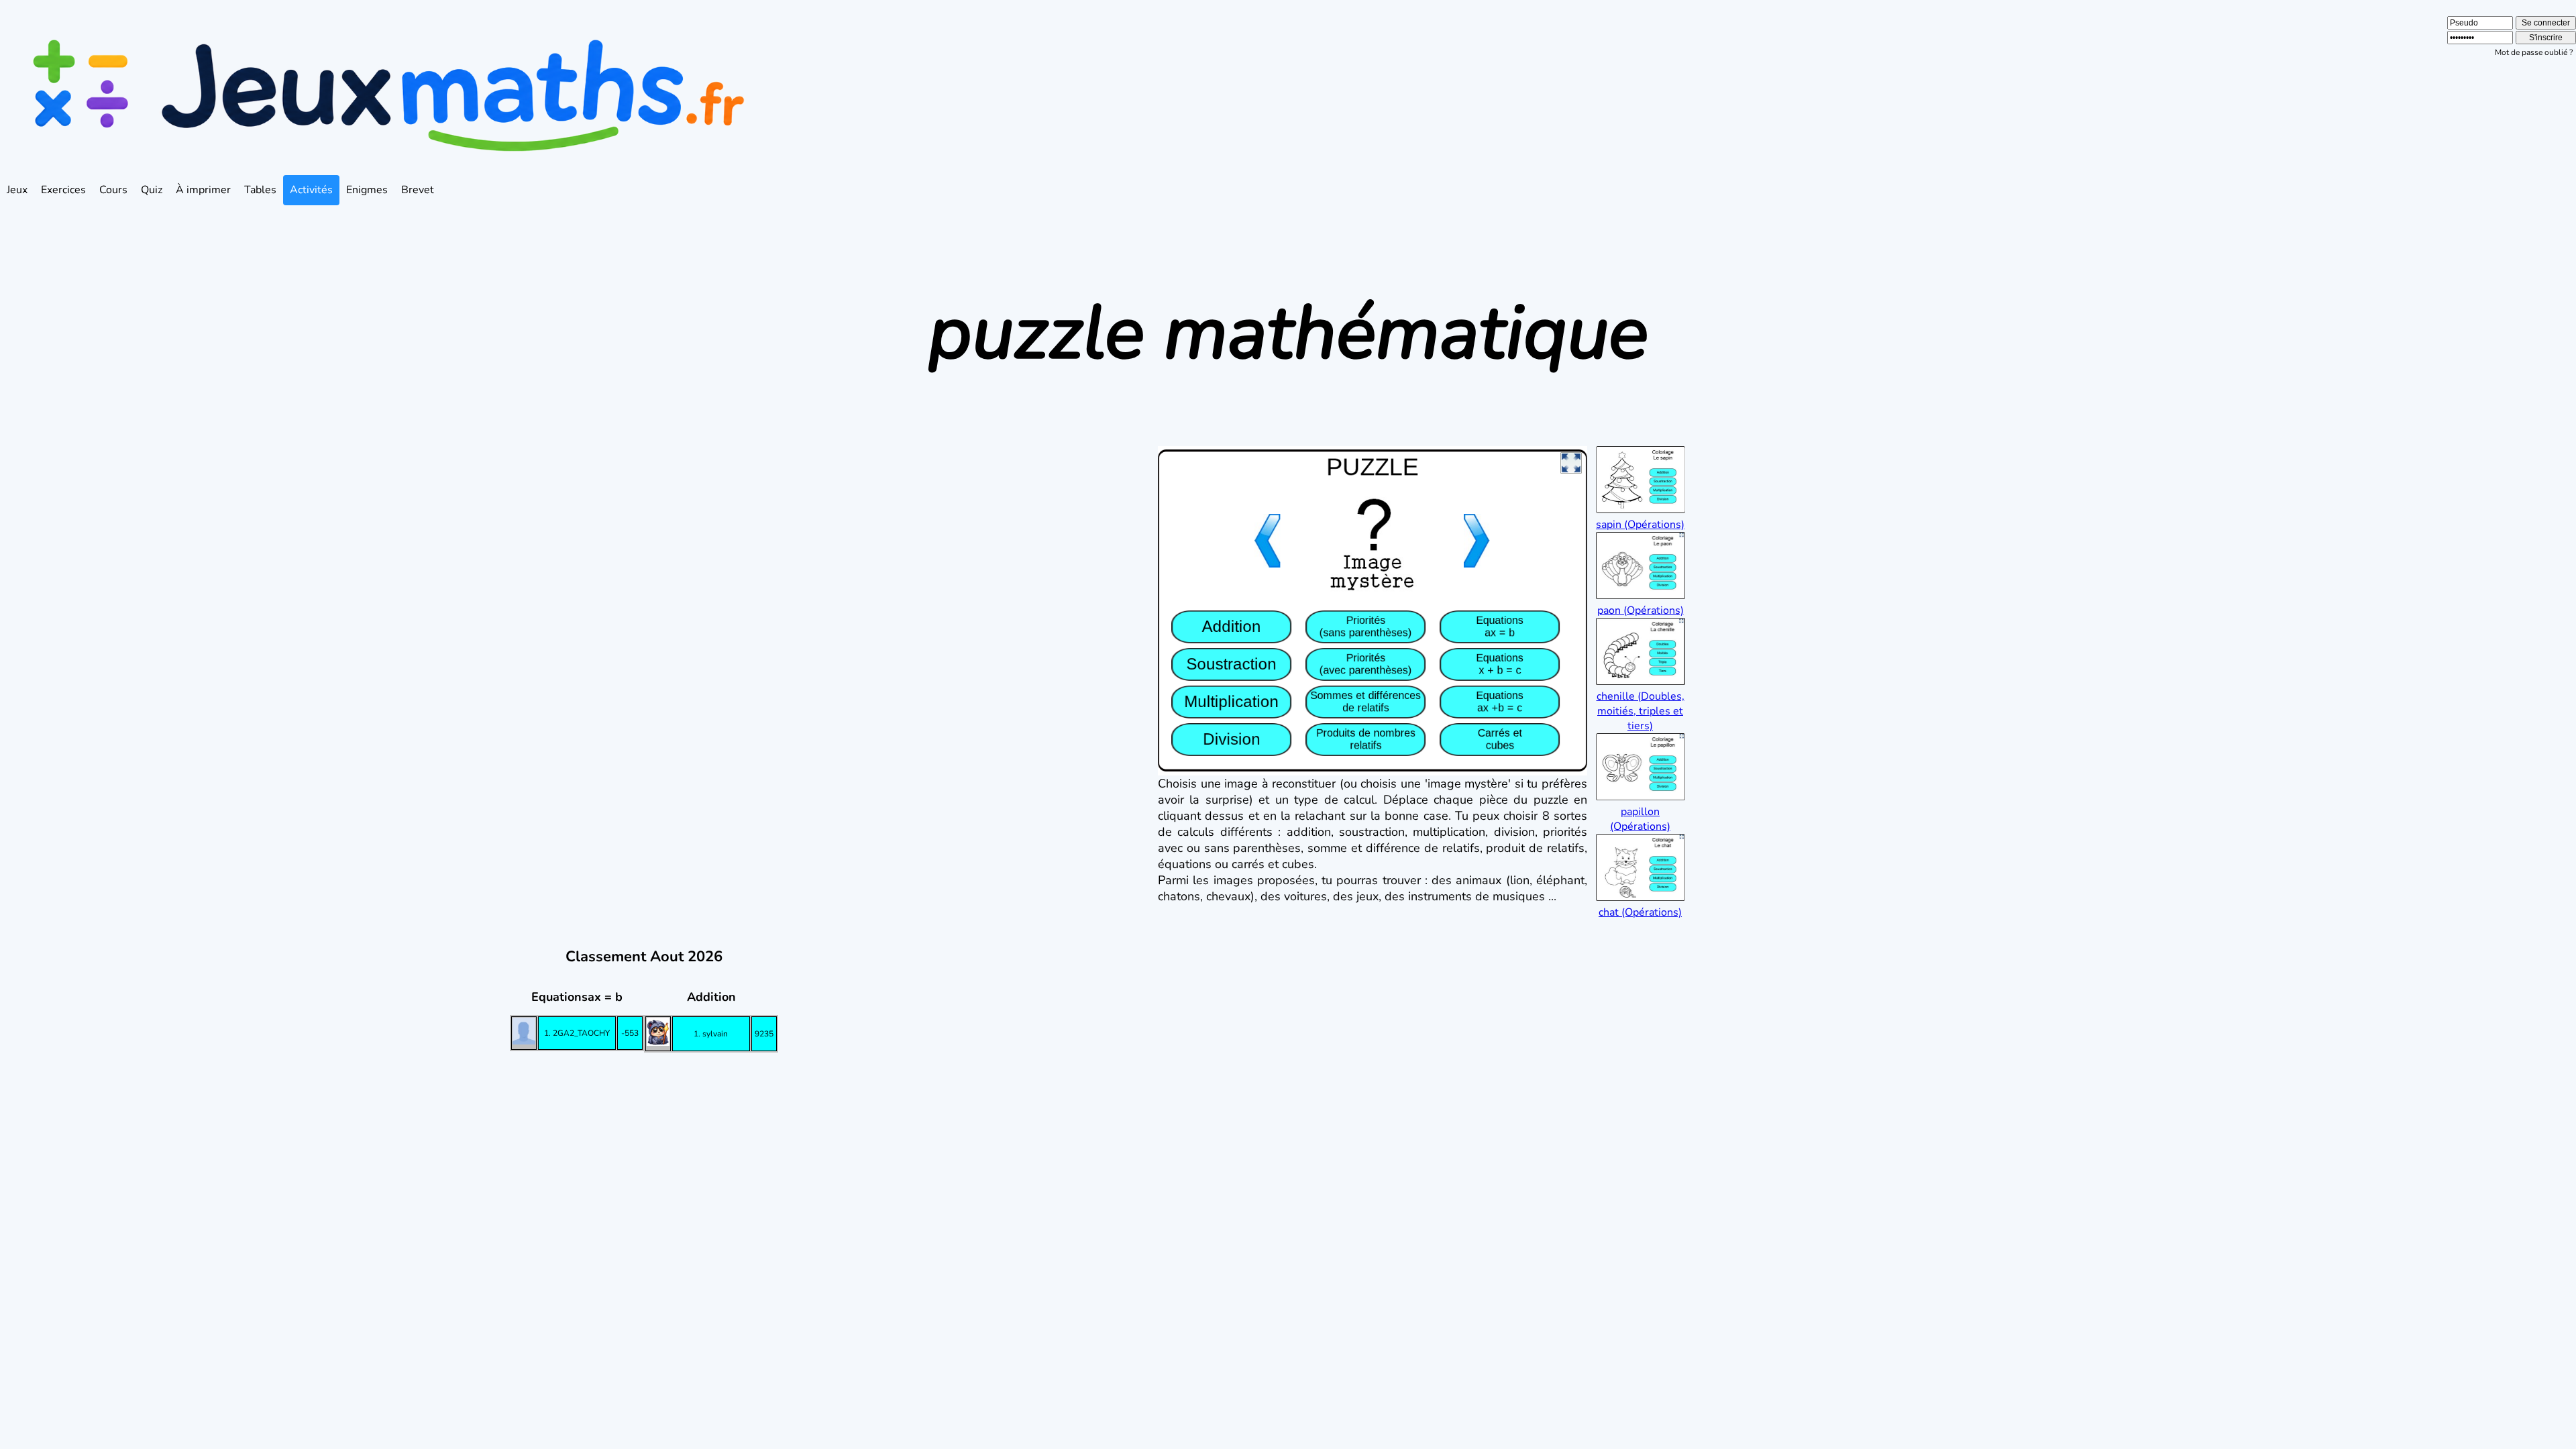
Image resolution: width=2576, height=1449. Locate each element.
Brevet (418, 190)
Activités (311, 190)
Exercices (63, 190)
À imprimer (203, 190)
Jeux (17, 190)
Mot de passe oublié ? (2534, 52)
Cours (113, 190)
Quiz (152, 190)
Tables (260, 190)
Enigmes (367, 190)
